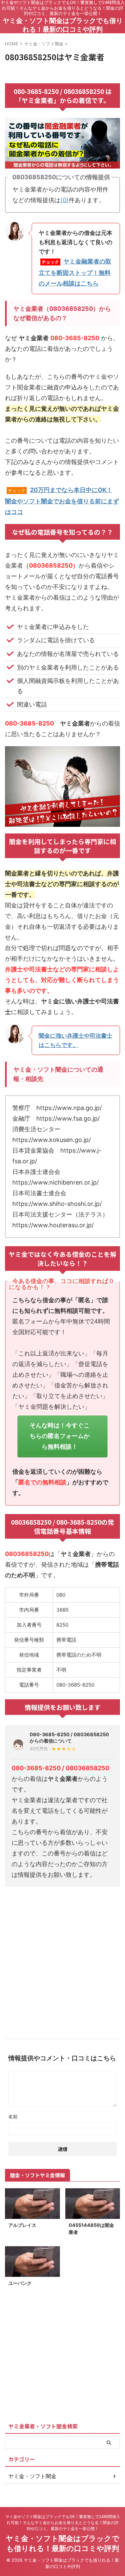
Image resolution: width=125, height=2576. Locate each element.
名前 (13, 2116)
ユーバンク (20, 2283)
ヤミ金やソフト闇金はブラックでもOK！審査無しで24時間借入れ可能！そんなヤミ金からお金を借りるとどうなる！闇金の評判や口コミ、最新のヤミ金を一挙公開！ (63, 2523)
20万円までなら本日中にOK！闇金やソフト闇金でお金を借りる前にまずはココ (62, 501)
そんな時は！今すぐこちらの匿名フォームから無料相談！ (60, 1436)
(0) (64, 200)
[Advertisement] (62, 1960)
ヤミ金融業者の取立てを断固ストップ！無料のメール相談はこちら (75, 272)
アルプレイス (22, 2225)
